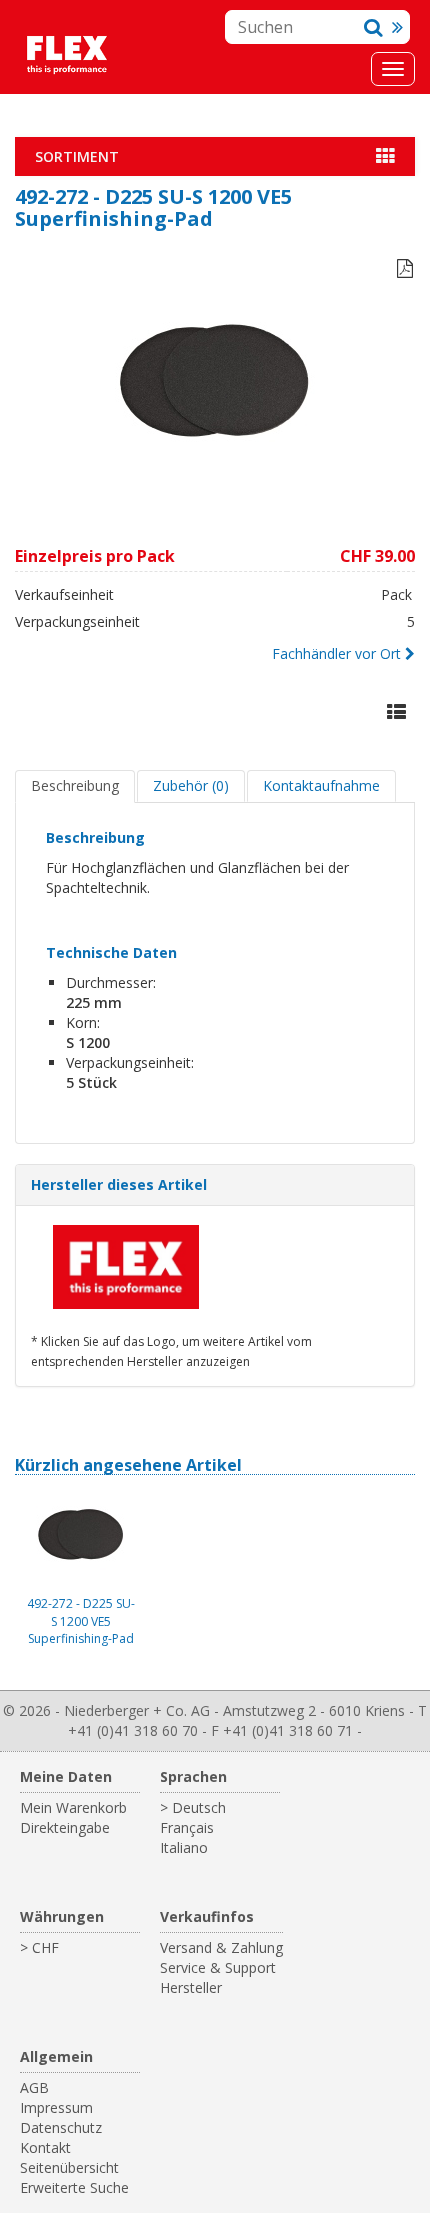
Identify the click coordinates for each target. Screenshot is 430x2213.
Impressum (56, 2107)
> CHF (39, 1947)
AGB (34, 2087)
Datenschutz (61, 2127)
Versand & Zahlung (221, 1947)
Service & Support (218, 1967)
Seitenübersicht (69, 2167)
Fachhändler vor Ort (336, 653)
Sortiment (77, 156)
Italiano (184, 1847)
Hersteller (191, 1987)
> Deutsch (193, 1807)
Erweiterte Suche (74, 2187)
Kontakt (45, 2147)
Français (187, 1827)
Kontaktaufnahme (321, 785)
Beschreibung (75, 785)
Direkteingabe (65, 1827)
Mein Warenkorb (73, 1807)
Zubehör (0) (191, 785)
